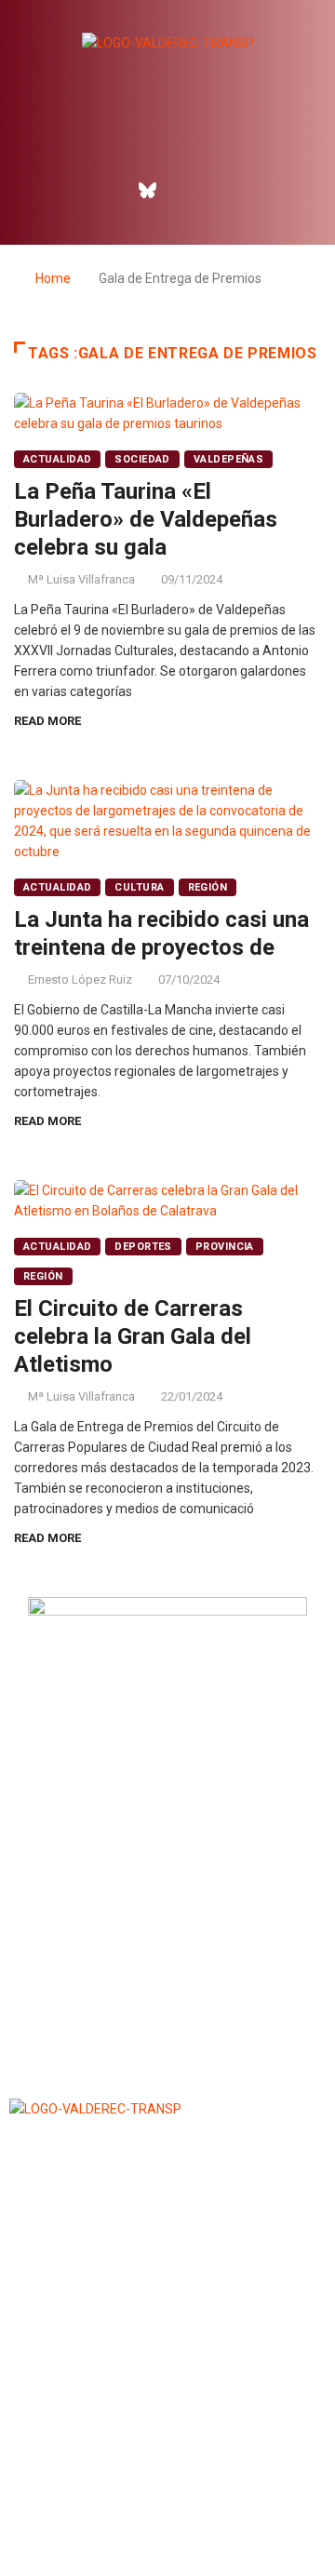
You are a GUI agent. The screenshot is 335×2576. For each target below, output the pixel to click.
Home (53, 278)
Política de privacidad (167, 2515)
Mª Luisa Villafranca (81, 579)
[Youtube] (228, 190)
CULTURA (139, 887)
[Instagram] (188, 190)
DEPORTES (143, 1247)
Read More (47, 721)
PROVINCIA (225, 1247)
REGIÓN (208, 887)
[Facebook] (108, 190)
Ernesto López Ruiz (80, 979)
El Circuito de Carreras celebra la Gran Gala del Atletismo (133, 1336)
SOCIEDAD (142, 459)
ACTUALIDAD (57, 459)
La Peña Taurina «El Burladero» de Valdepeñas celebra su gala (146, 519)
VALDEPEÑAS (228, 459)
